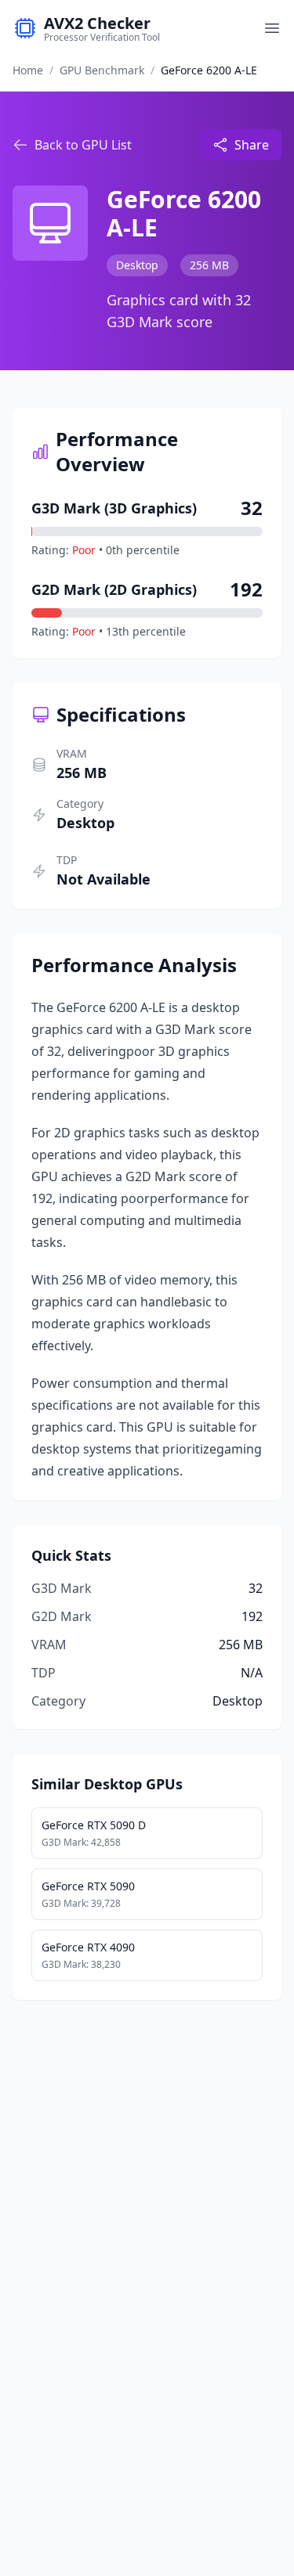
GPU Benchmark (102, 70)
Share (252, 145)
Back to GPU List (83, 145)
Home (28, 70)
